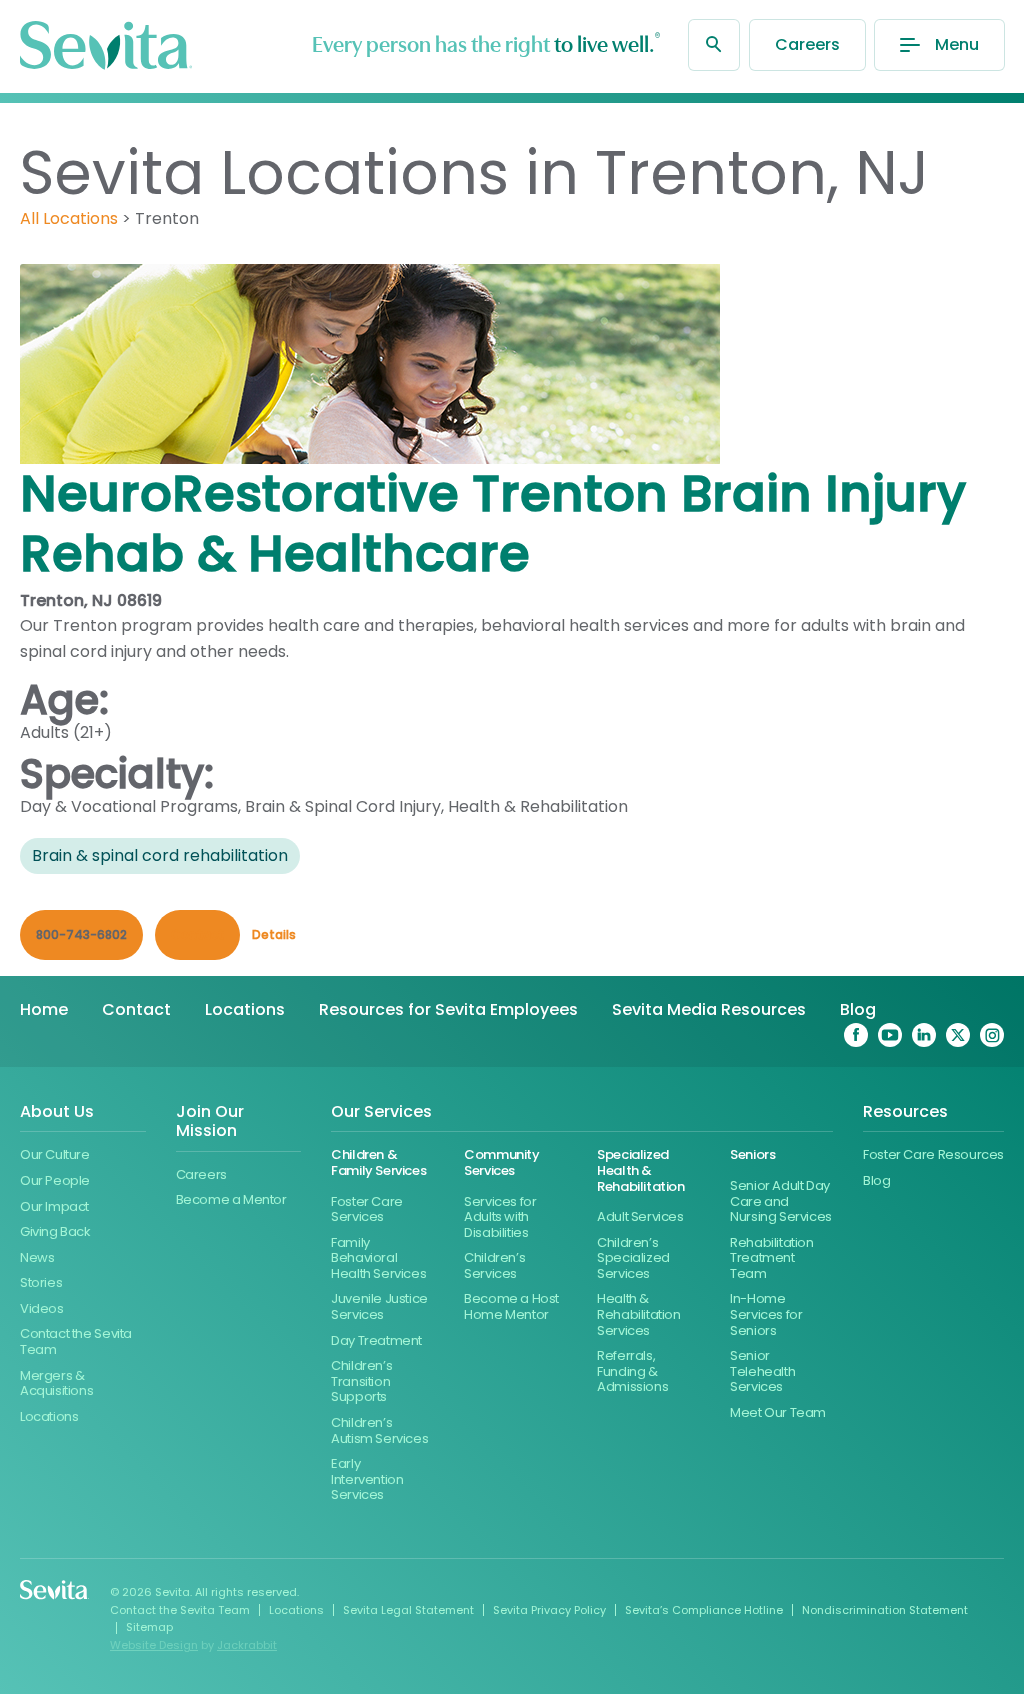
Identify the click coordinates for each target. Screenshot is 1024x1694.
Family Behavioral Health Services (378, 1258)
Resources (905, 1112)
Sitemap (149, 1627)
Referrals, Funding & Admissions (632, 1371)
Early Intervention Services (367, 1479)
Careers (807, 44)
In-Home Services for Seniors (766, 1314)
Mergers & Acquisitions (56, 1383)
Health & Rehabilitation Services (639, 1314)
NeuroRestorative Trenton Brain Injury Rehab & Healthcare (493, 523)
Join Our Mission (210, 1122)
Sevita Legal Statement (408, 1610)
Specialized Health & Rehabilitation (641, 1170)
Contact (136, 1009)
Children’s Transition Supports (361, 1381)
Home (44, 1009)
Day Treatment (376, 1340)
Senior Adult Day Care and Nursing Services (781, 1201)
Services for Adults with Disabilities (500, 1217)
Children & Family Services (378, 1162)
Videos (42, 1308)
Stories (41, 1282)
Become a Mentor (231, 1199)
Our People (55, 1180)
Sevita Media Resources (709, 1009)
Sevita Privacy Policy (549, 1610)
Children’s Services (494, 1265)
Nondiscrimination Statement (885, 1610)
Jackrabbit (247, 1645)
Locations (245, 1009)
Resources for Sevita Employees (448, 1009)
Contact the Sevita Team (76, 1341)
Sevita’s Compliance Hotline (704, 1610)
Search (714, 45)
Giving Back (55, 1231)
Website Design (154, 1645)
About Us (57, 1112)
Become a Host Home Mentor (511, 1306)
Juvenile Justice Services (379, 1306)
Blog (858, 1009)
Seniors (752, 1154)
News (37, 1257)
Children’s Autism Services (379, 1430)
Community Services (502, 1162)
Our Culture (55, 1154)
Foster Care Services (367, 1209)
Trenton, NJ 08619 (91, 600)
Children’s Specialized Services (633, 1258)
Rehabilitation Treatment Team (772, 1258)
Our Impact (54, 1206)
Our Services (381, 1112)
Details (274, 934)
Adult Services (640, 1216)
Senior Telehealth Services (762, 1371)
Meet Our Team (778, 1412)
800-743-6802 (81, 934)
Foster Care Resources (933, 1154)
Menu (957, 44)
